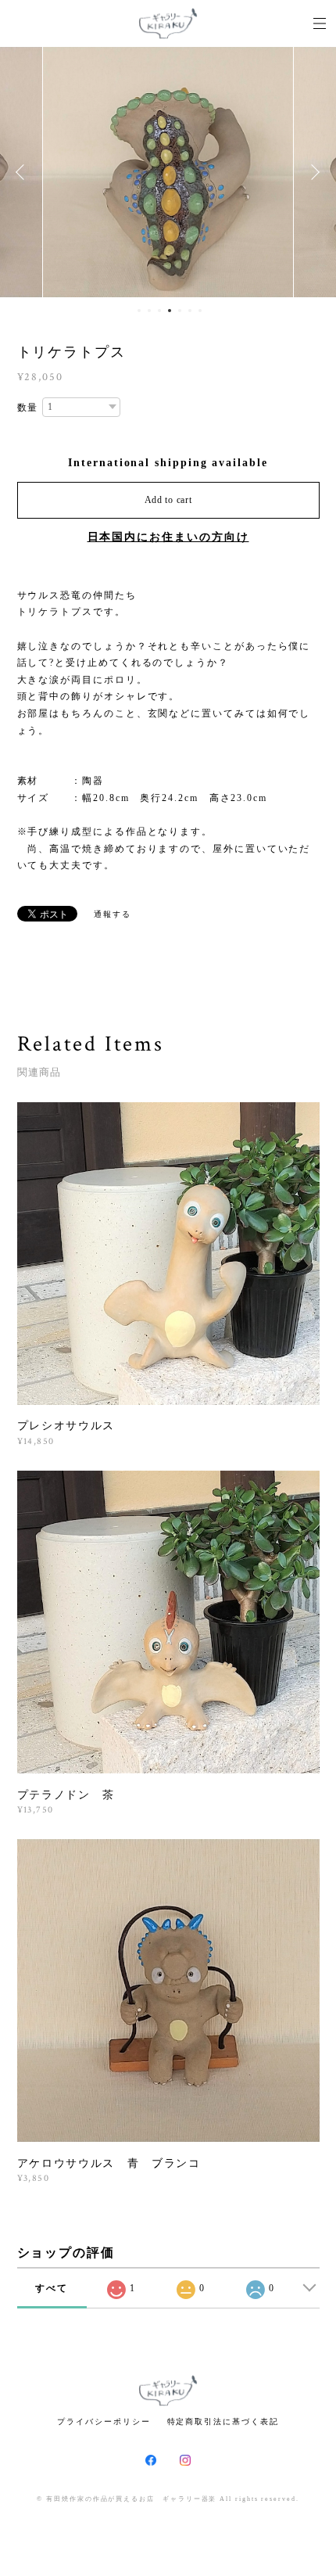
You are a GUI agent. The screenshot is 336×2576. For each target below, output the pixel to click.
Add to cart (168, 500)
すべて (52, 2288)
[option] (168, 172)
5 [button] (180, 311)
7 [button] (200, 311)
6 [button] (190, 311)
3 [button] (159, 311)
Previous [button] (23, 172)
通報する (113, 914)
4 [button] (170, 311)
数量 (28, 408)
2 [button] (149, 311)
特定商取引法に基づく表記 (223, 2422)
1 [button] (139, 311)
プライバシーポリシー (104, 2422)
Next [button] (313, 172)
